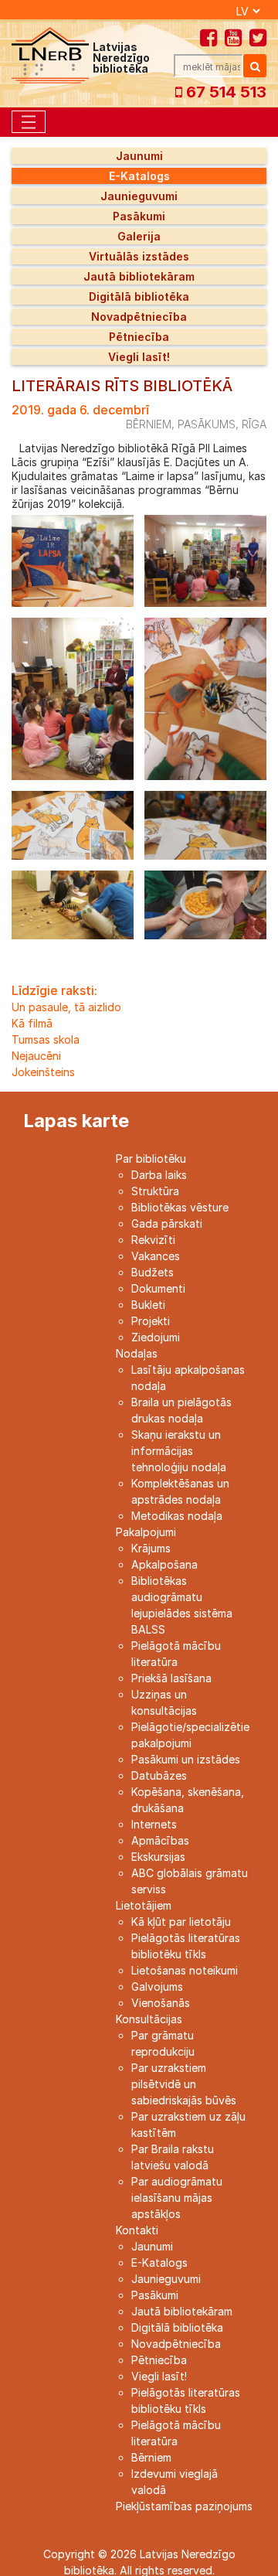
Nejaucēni (36, 1056)
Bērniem (151, 2457)
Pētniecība (139, 337)
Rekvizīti (153, 1240)
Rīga (254, 424)
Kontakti (137, 2230)
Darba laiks (159, 1175)
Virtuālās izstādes (139, 256)
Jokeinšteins (43, 1072)
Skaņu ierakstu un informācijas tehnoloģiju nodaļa (179, 1451)
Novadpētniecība (139, 317)
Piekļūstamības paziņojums (184, 2506)
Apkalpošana (164, 1564)
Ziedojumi (156, 1337)
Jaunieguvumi (139, 196)
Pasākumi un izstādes (186, 1759)
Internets (154, 1824)
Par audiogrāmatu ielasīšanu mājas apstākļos (177, 2198)
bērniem (149, 424)
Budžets (153, 1272)
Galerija (139, 236)
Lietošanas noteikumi (185, 1970)
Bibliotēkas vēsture (180, 1207)
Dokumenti (158, 1288)
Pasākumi (139, 216)
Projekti (151, 1321)
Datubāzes (159, 1775)
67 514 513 (224, 92)
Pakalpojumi (146, 1532)
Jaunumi (139, 156)
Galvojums (157, 1987)
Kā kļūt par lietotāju (181, 1922)
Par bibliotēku (151, 1159)
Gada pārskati (167, 1223)
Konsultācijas (149, 2019)
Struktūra (155, 1191)
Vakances (156, 1256)
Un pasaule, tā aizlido (66, 1007)
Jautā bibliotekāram (139, 276)
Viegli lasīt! (139, 357)
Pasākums (207, 424)
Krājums (151, 1548)
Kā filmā (32, 1023)
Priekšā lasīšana (171, 1678)
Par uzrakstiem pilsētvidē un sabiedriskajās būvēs (184, 2084)
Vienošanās (161, 2003)
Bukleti (148, 1305)
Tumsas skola (46, 1039)
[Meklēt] (255, 66)
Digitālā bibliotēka (139, 296)
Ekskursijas (158, 1857)
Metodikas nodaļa (177, 1516)
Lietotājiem (144, 1905)
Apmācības (160, 1840)
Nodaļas (137, 1353)
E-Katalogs (139, 176)
